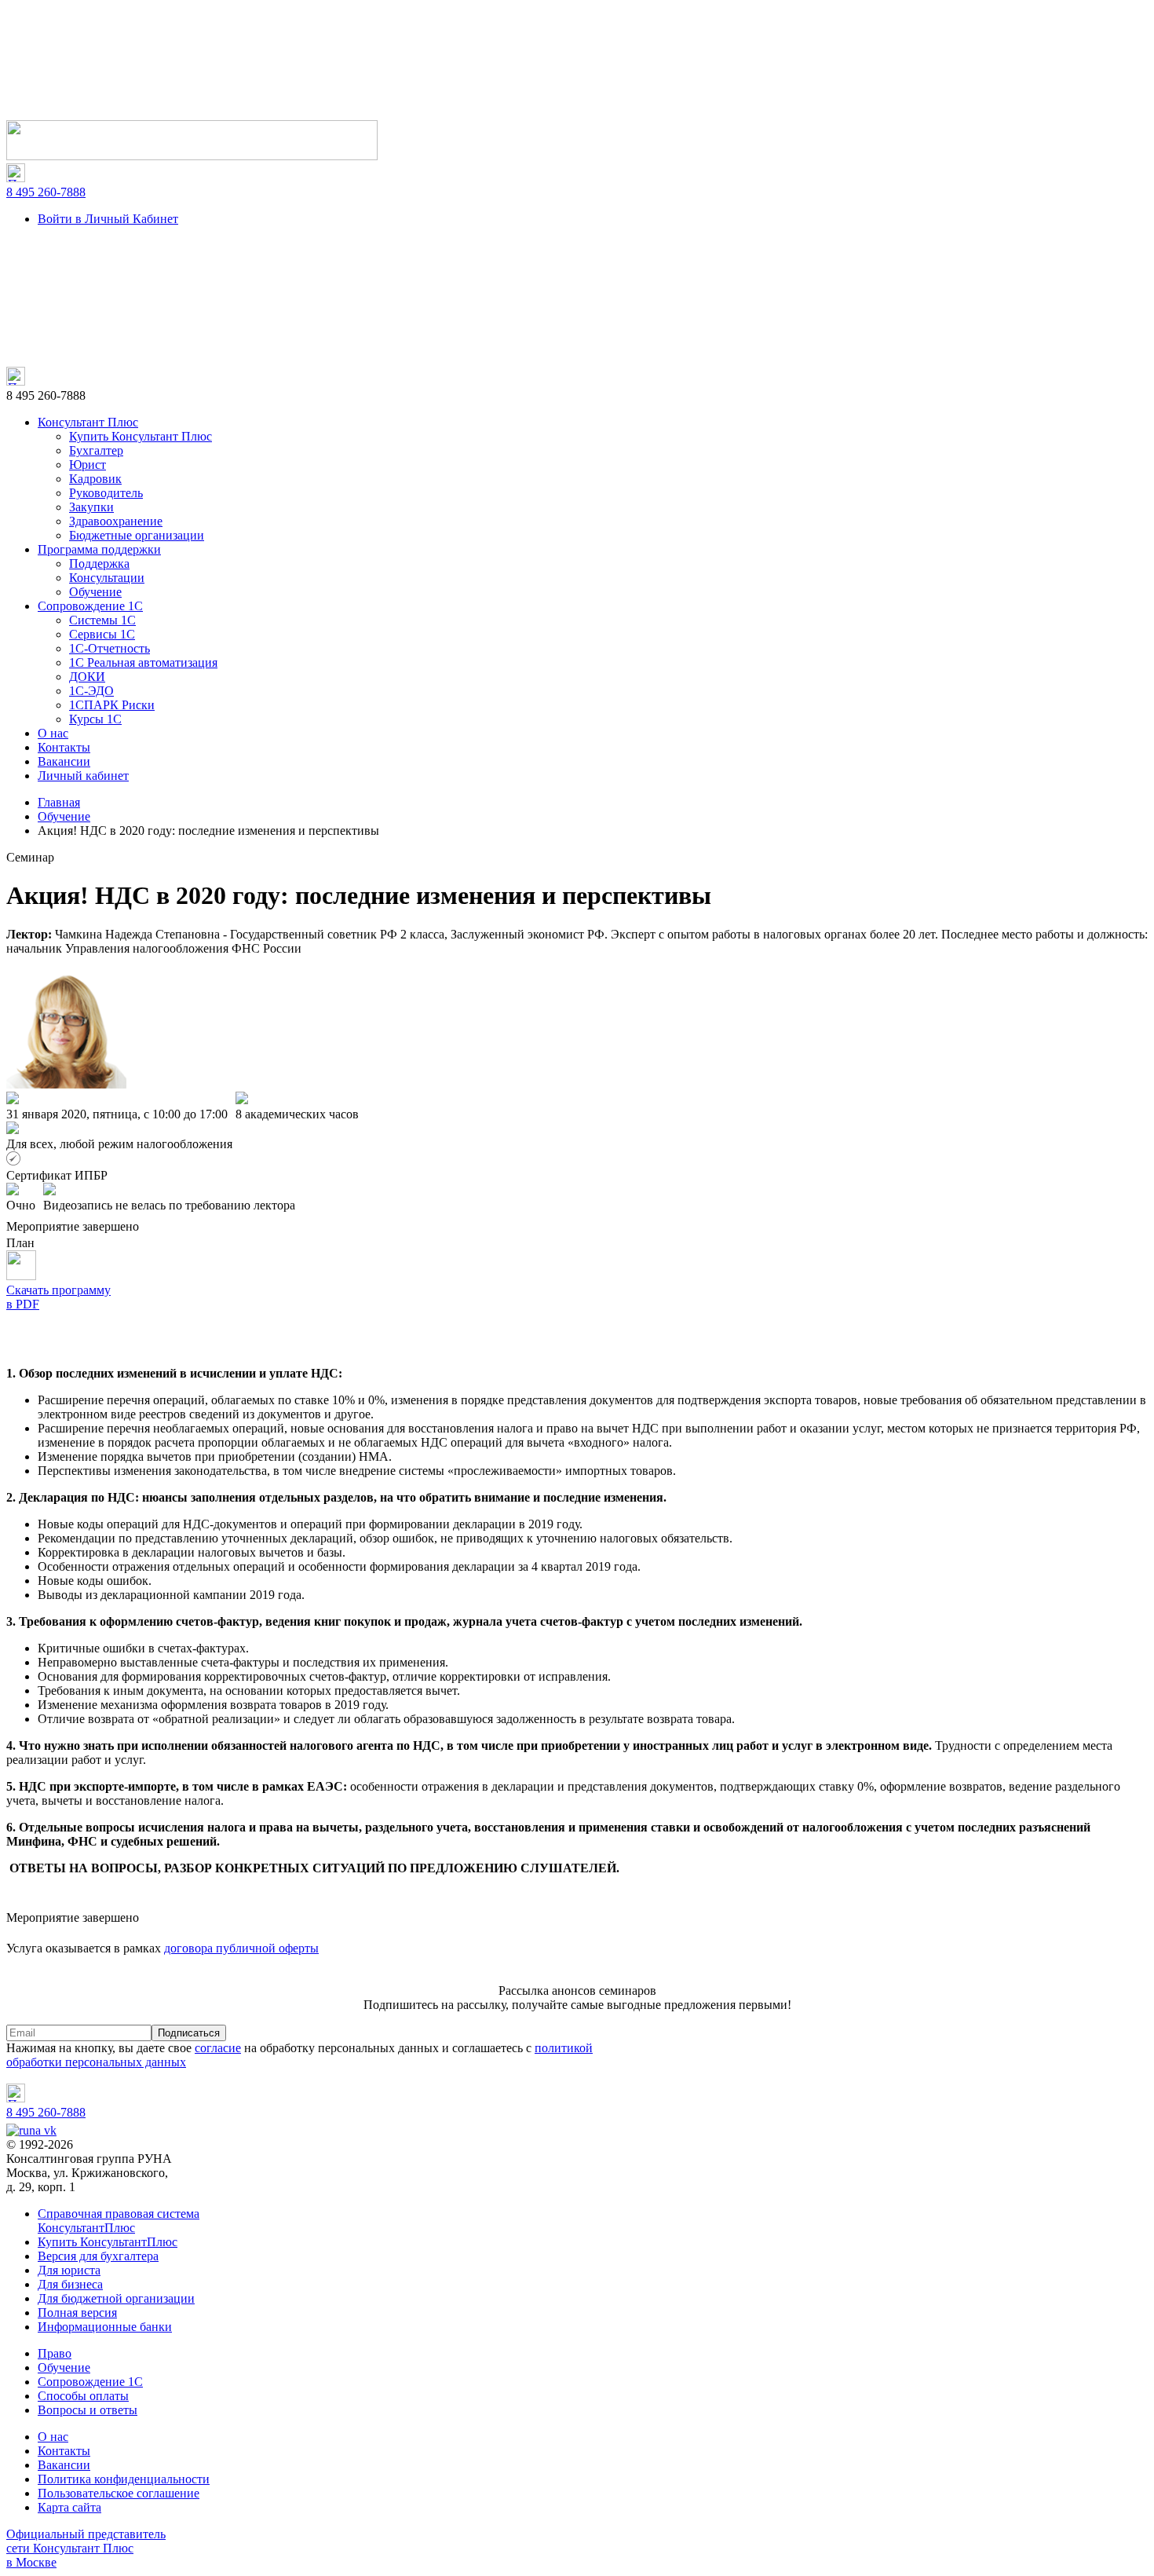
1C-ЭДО (91, 691)
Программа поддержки (99, 549)
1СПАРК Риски (112, 705)
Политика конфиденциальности (124, 2479)
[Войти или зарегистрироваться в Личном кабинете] (192, 156)
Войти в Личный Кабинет (108, 219)
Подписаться (189, 2033)
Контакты (64, 747)
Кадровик (95, 479)
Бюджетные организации (137, 535)
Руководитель (106, 493)
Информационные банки (105, 2327)
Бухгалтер (96, 450)
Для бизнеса (70, 2284)
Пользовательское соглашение (119, 2493)
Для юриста (69, 2270)
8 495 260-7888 (46, 192)
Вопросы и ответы (88, 2410)
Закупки (91, 507)
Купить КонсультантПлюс (108, 2242)
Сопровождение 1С (90, 606)
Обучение (95, 592)
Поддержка (99, 563)
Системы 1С (102, 620)
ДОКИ (87, 677)
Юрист (88, 465)
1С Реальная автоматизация (143, 662)
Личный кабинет (83, 776)
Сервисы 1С (102, 634)
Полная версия (77, 2313)
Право (55, 2353)
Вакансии (64, 761)
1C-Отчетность (110, 648)
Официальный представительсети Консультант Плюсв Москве (86, 2548)
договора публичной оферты (241, 1948)
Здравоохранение (116, 521)
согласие (218, 2048)
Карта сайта (69, 2507)
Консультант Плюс (88, 422)
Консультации (107, 578)
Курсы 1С (95, 719)
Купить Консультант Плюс (141, 436)
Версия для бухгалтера (98, 2256)
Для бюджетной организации (116, 2298)
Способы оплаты (83, 2396)
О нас (53, 733)
